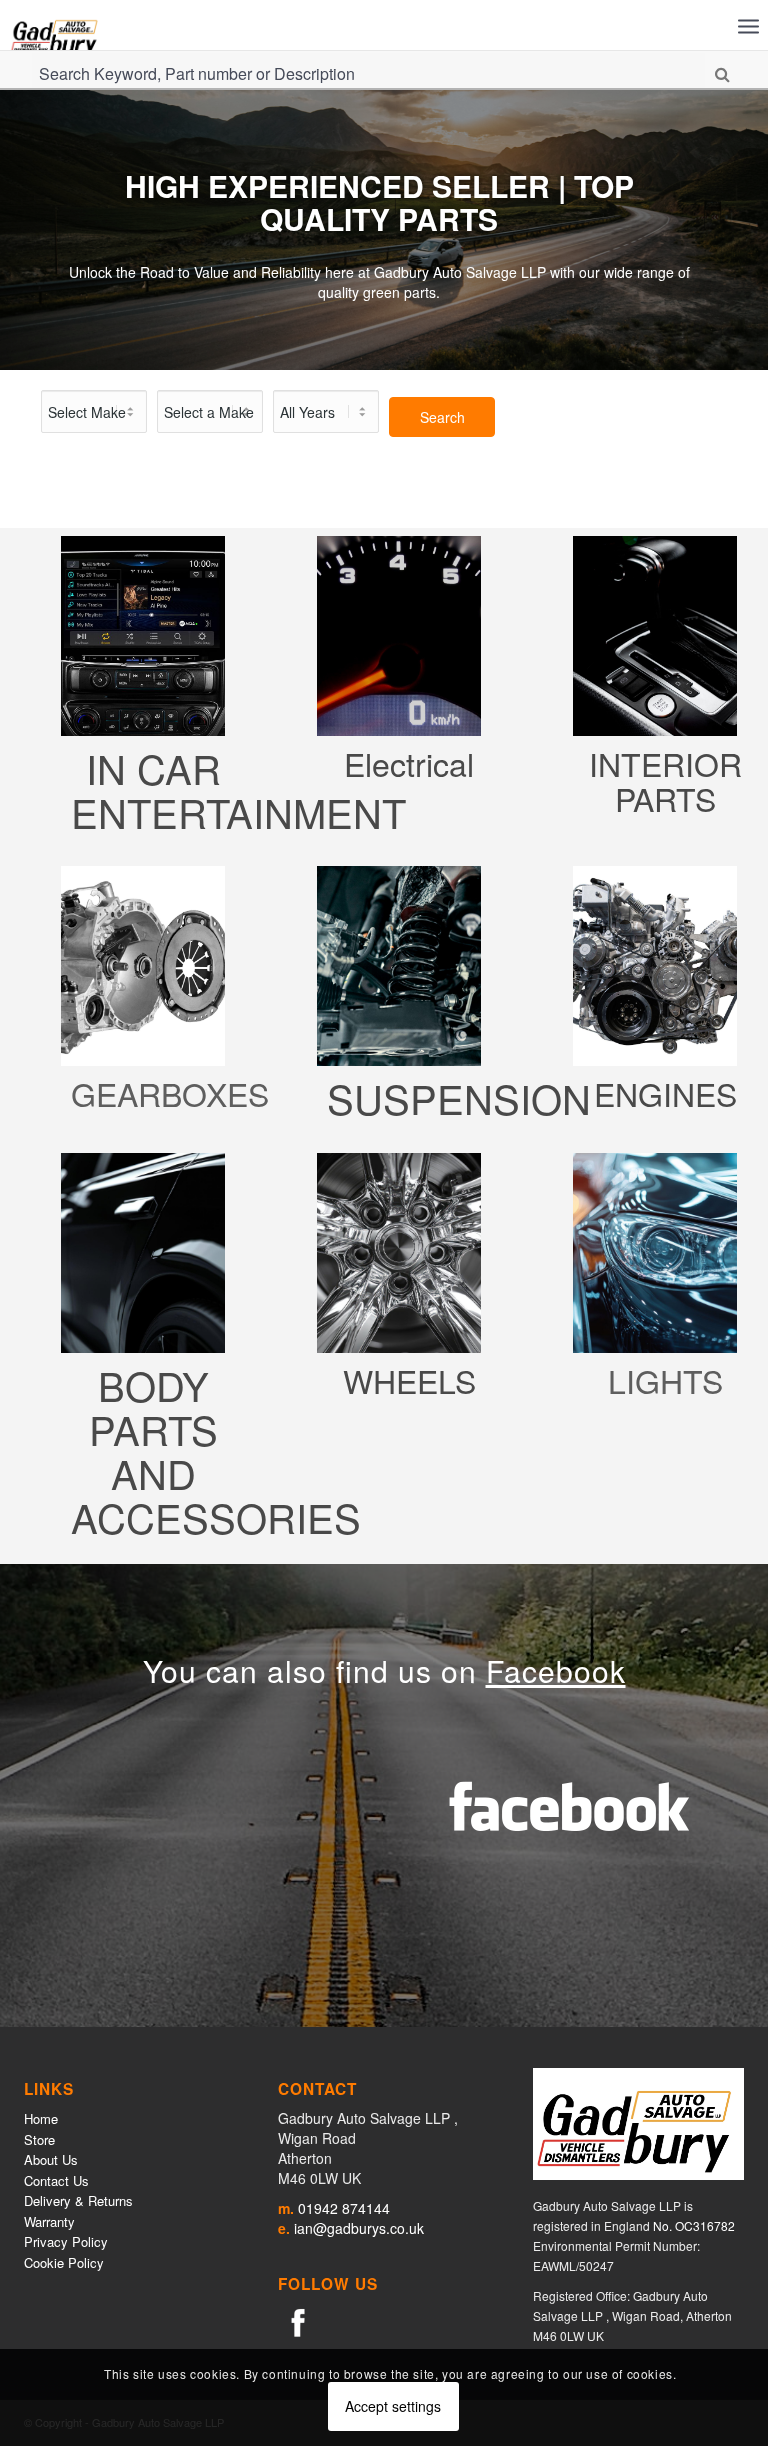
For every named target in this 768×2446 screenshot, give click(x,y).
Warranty (49, 2221)
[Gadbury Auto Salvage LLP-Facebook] (298, 2321)
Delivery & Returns (78, 2200)
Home (41, 2118)
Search (442, 417)
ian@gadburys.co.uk (359, 2228)
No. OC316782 (694, 2225)
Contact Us (56, 2180)
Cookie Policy (64, 2262)
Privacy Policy (66, 2241)
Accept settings (393, 2406)
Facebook (556, 1670)
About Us (51, 2159)
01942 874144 (344, 2208)
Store (39, 2139)
